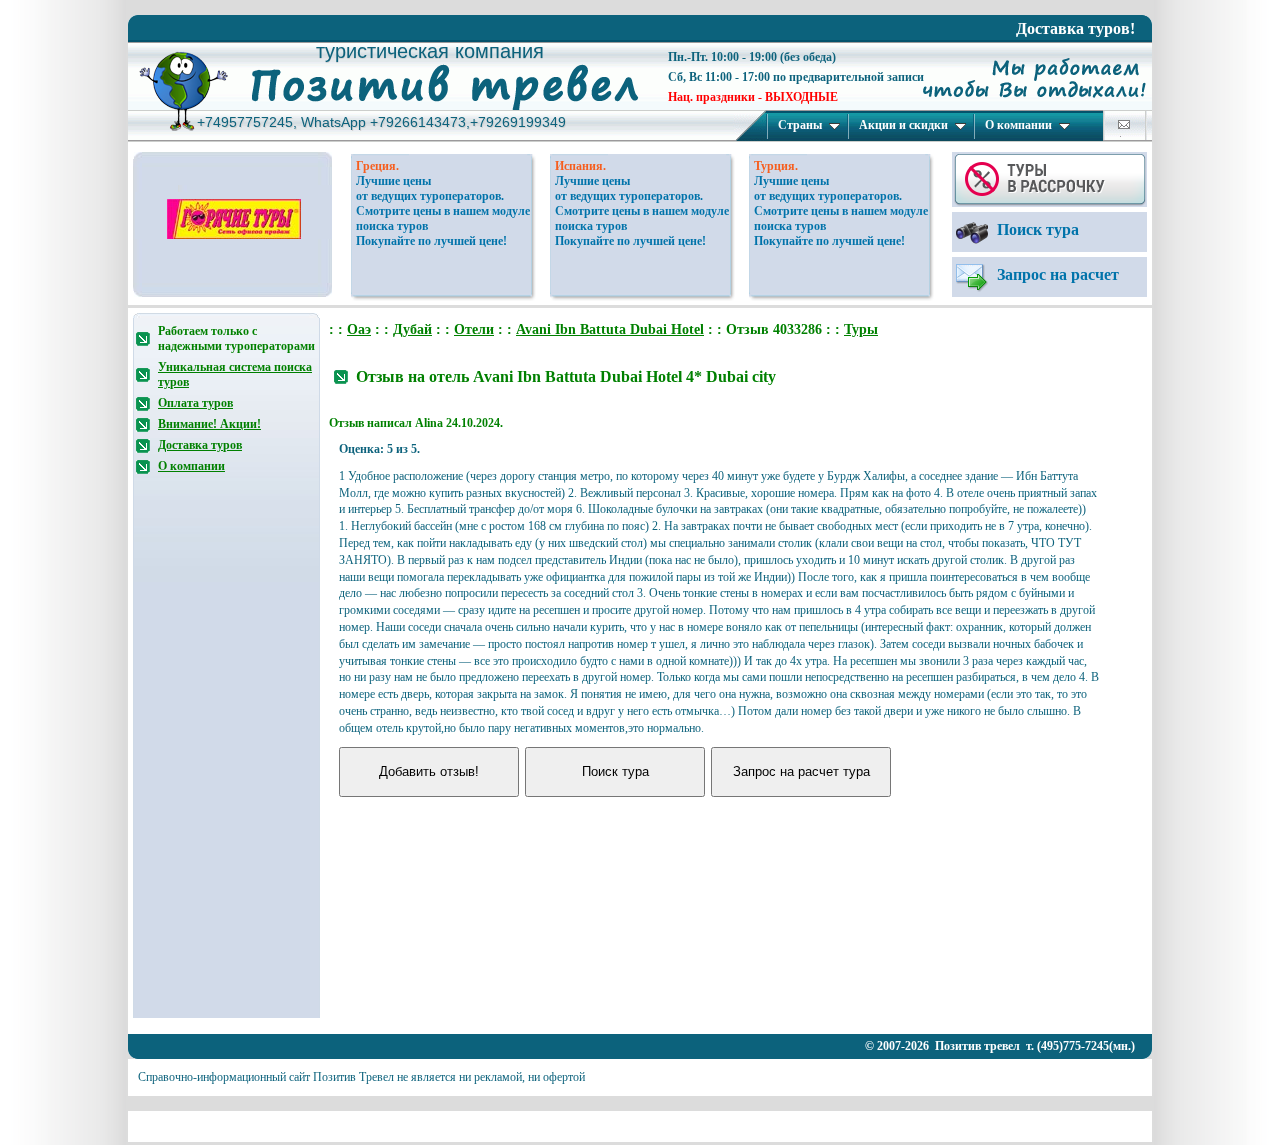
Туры (861, 329)
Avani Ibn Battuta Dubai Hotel (610, 329)
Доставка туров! (1075, 28)
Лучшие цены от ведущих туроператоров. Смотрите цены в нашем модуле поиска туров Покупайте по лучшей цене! (443, 211)
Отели (474, 329)
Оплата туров (195, 403)
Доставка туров (200, 445)
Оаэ (359, 329)
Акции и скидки (903, 125)
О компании (1018, 125)
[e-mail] (1124, 124)
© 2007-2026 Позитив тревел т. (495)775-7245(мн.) (1000, 1046)
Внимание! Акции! (209, 424)
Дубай (412, 329)
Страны (800, 125)
